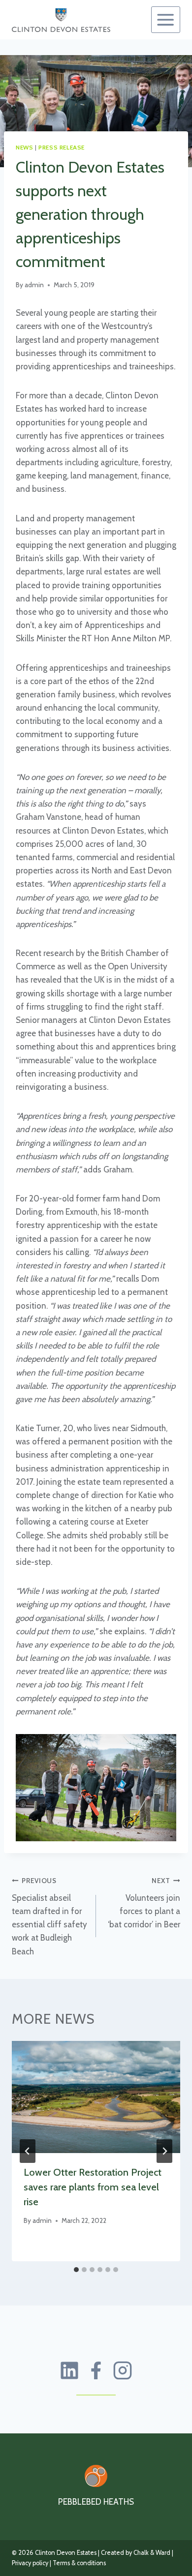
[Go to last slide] (28, 2151)
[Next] (164, 2151)
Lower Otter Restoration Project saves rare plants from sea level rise (93, 2187)
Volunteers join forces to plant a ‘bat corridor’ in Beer (144, 1903)
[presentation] (96, 2097)
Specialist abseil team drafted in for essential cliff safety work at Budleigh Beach (49, 1916)
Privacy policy (30, 2563)
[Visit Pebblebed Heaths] (96, 2476)
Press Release (62, 148)
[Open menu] (166, 20)
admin (34, 285)
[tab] (76, 2270)
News (24, 148)
